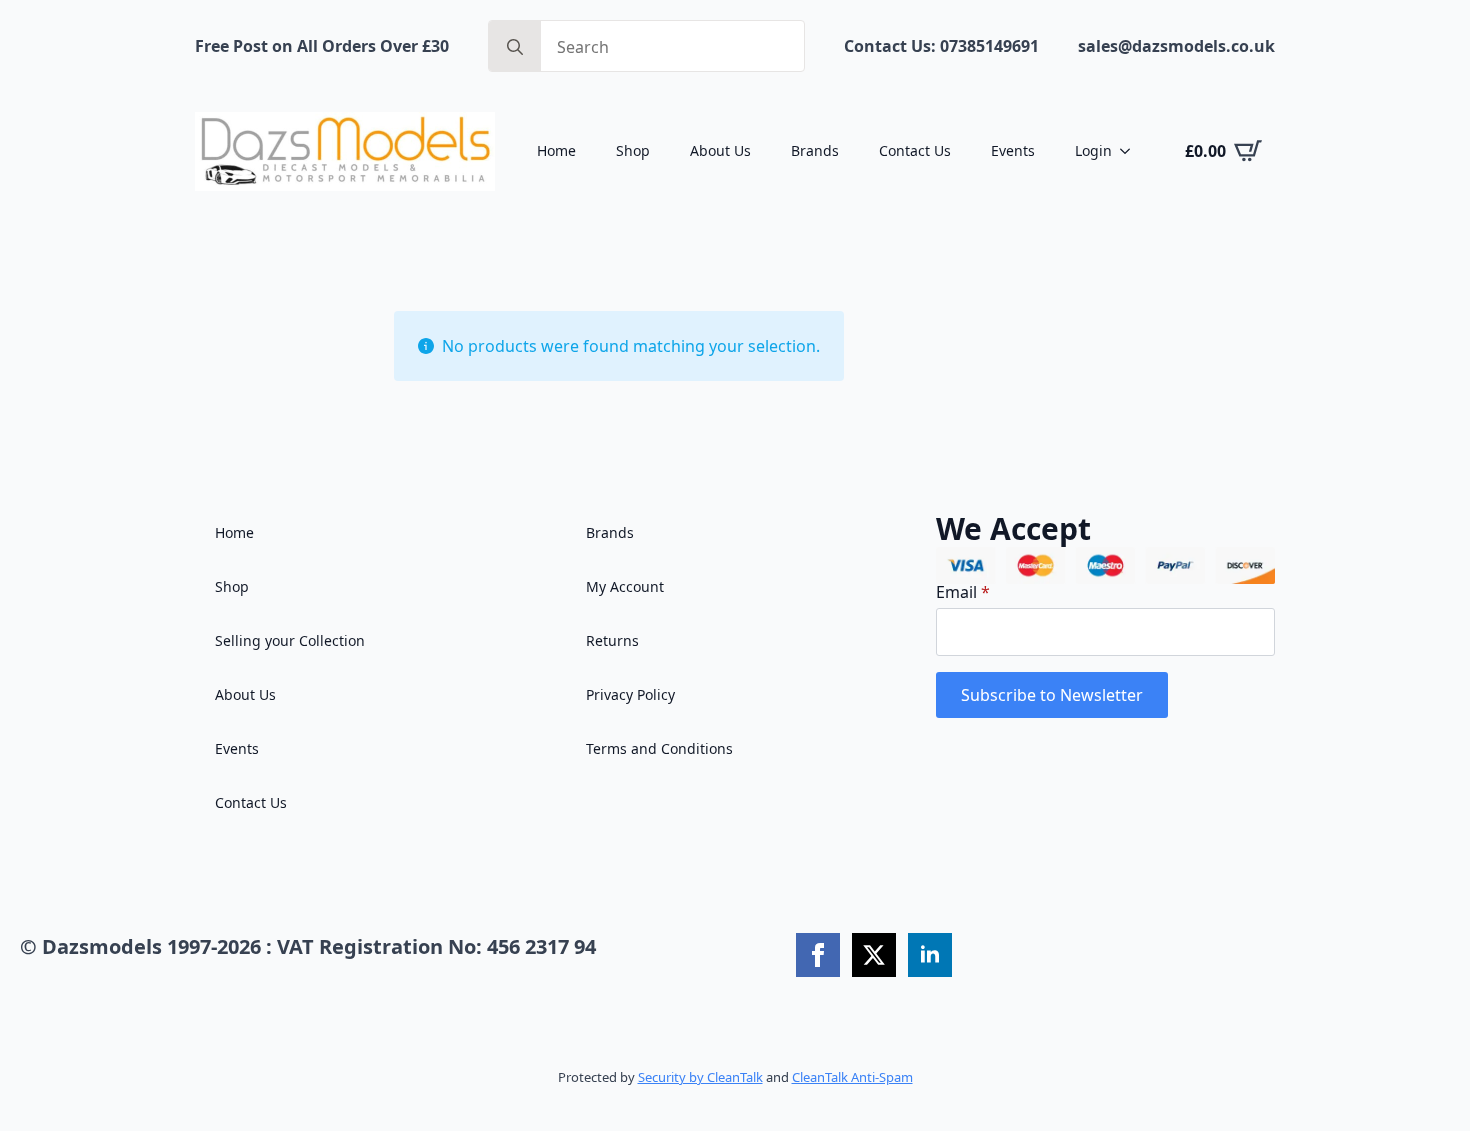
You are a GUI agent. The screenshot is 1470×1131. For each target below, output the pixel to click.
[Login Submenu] (1131, 151)
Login (1093, 150)
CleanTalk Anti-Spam (852, 1077)
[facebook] (818, 955)
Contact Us (915, 150)
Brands (815, 150)
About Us (720, 150)
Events (1013, 150)
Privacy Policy (630, 694)
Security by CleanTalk (700, 1077)
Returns (612, 640)
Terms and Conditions (659, 748)
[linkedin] (930, 955)
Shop (633, 150)
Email (963, 592)
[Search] (515, 47)
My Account (625, 586)
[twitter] (874, 955)
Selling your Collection (290, 640)
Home (556, 150)
